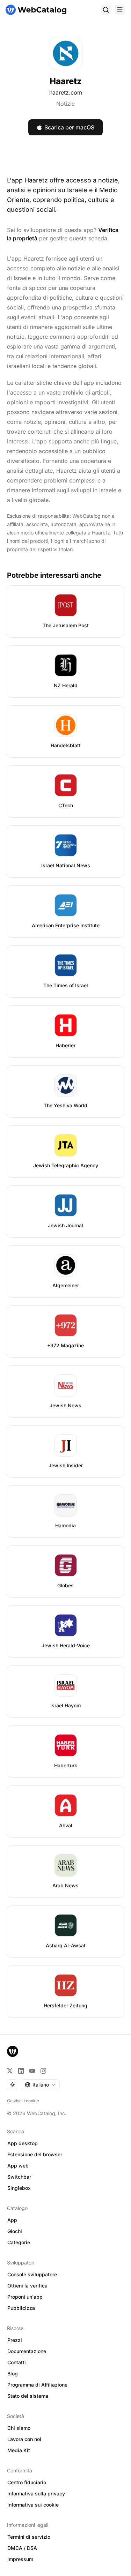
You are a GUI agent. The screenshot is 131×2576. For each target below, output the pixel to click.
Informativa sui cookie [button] (33, 2505)
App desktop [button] (23, 2143)
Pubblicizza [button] (21, 2308)
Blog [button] (13, 2373)
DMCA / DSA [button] (22, 2548)
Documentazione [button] (27, 2351)
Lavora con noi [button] (24, 2439)
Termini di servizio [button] (29, 2537)
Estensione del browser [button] (35, 2154)
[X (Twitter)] (10, 2071)
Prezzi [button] (15, 2340)
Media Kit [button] (19, 2450)
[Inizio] (36, 10)
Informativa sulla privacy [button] (36, 2493)
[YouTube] (32, 2071)
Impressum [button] (20, 2559)
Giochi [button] (15, 2231)
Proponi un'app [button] (25, 2297)
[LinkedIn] (21, 2071)
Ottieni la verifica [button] (27, 2286)
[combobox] (40, 2085)
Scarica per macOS (69, 127)
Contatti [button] (17, 2362)
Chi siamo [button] (19, 2428)
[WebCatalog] (13, 2051)
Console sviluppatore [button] (32, 2274)
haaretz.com (66, 92)
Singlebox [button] (19, 2188)
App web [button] (18, 2166)
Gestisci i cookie (23, 2101)
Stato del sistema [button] (28, 2396)
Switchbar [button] (19, 2177)
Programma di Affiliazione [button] (37, 2385)
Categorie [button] (19, 2242)
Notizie (65, 104)
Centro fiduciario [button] (27, 2482)
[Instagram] (43, 2071)
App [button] (12, 2220)
